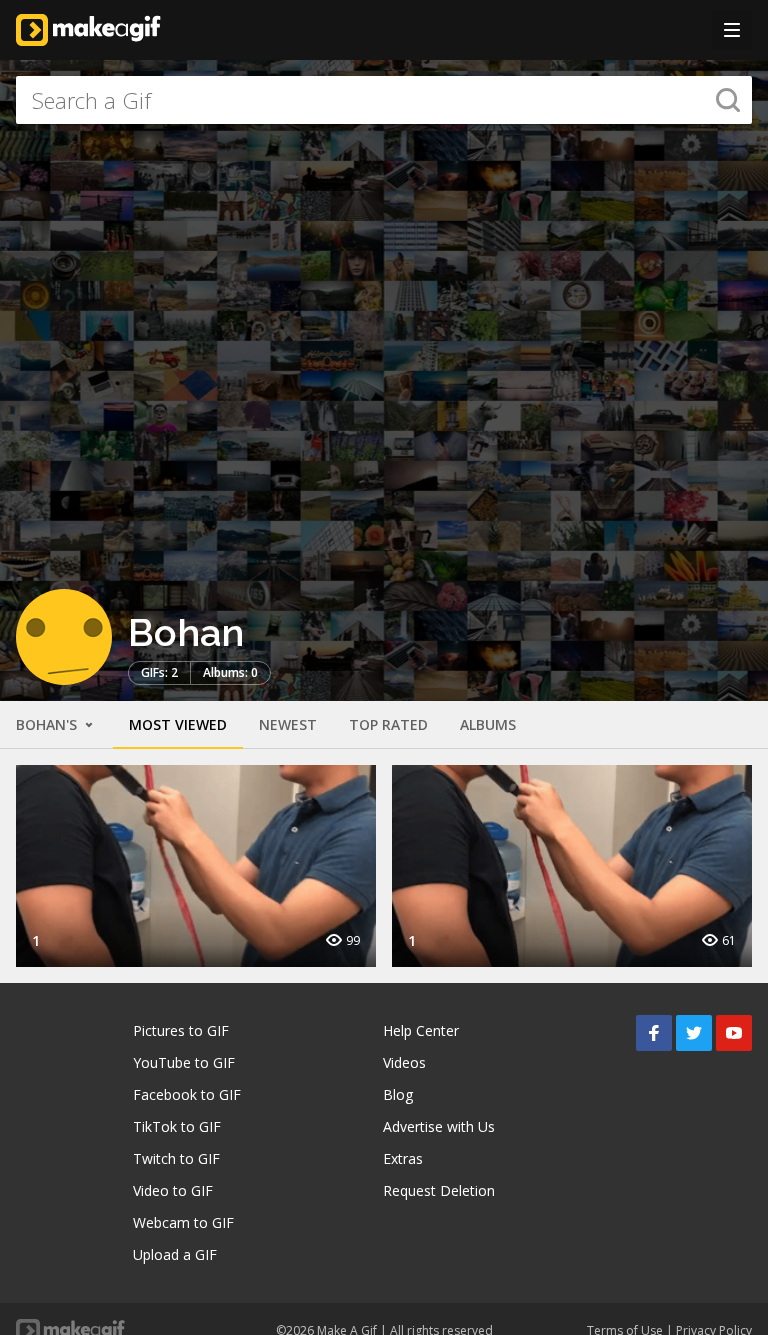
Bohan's (48, 724)
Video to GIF (173, 1190)
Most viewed (178, 724)
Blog (398, 1094)
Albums (488, 724)
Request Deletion (439, 1190)
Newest (288, 724)
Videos (404, 1062)
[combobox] (384, 100)
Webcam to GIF (183, 1222)
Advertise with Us (439, 1126)
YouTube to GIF (184, 1062)
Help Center (421, 1030)
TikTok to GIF (177, 1126)
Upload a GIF (175, 1254)
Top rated (388, 724)
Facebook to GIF (187, 1094)
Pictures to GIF (181, 1030)
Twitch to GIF (176, 1158)
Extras (403, 1158)
